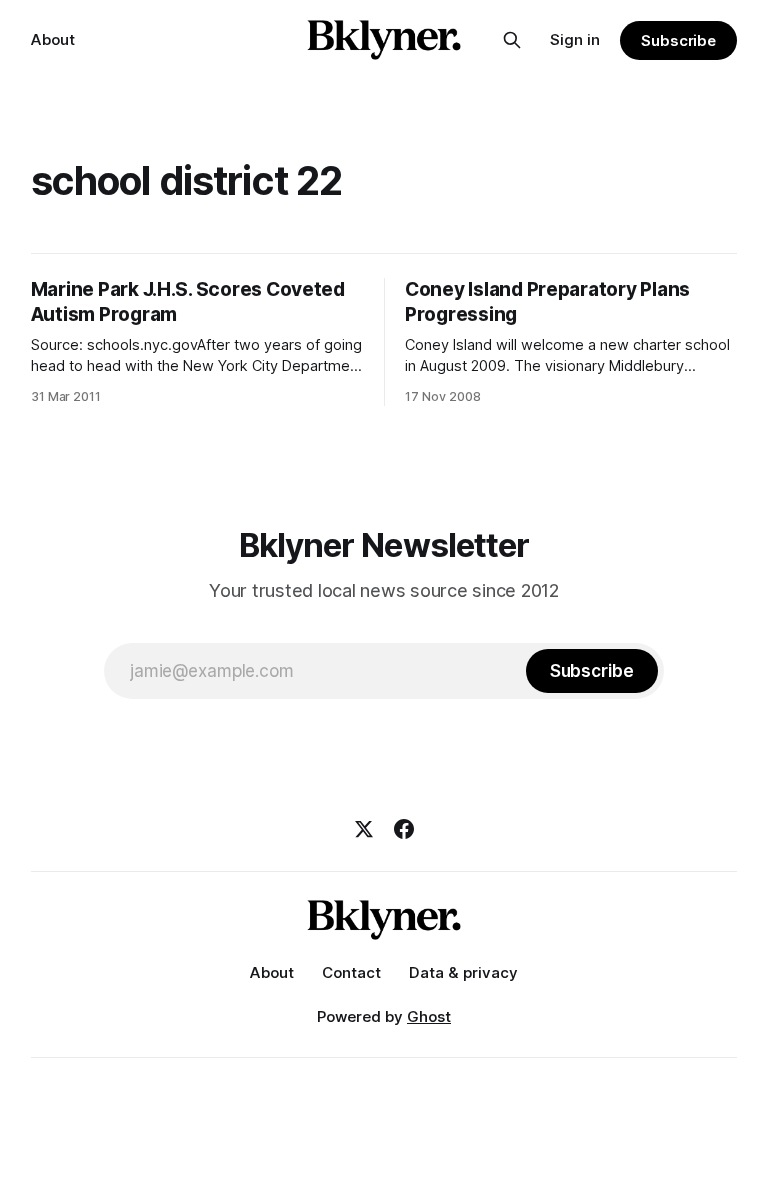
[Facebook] (404, 829)
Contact (351, 972)
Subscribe (678, 40)
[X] (364, 829)
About (53, 39)
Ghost (429, 1016)
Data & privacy (463, 972)
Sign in (575, 39)
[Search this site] (512, 40)
